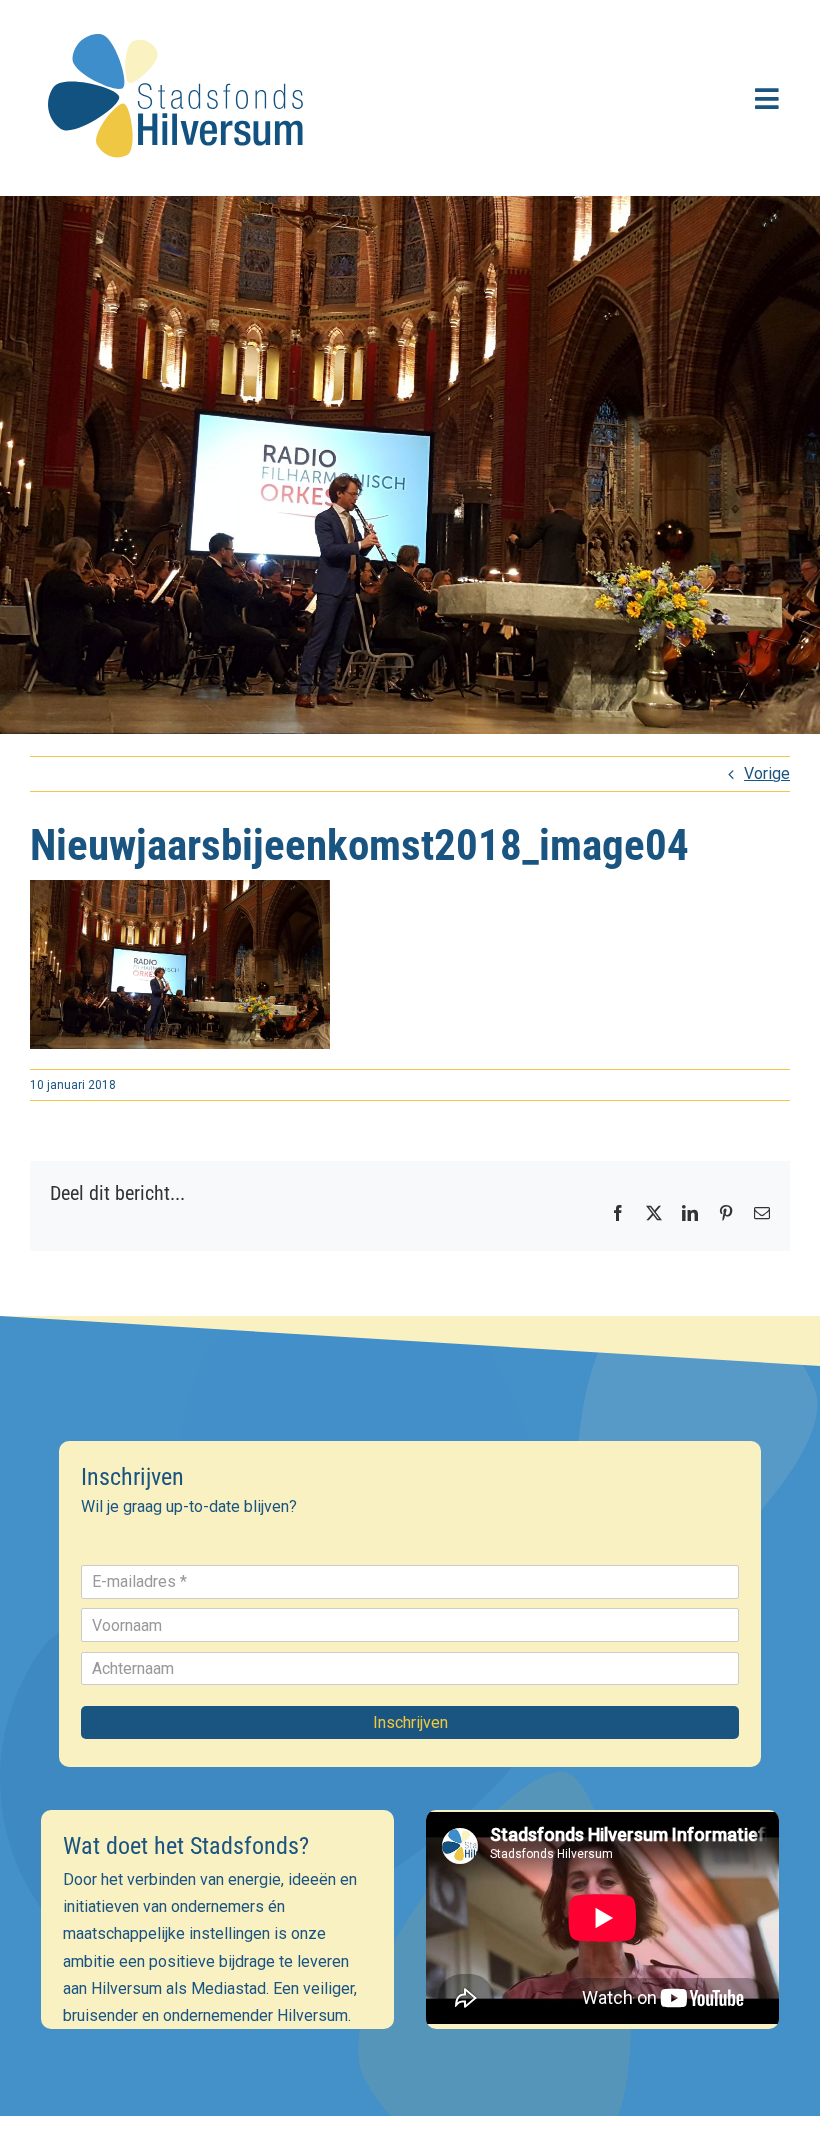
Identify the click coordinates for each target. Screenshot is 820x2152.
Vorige (767, 773)
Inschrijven (410, 1722)
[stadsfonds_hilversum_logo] (180, 21)
